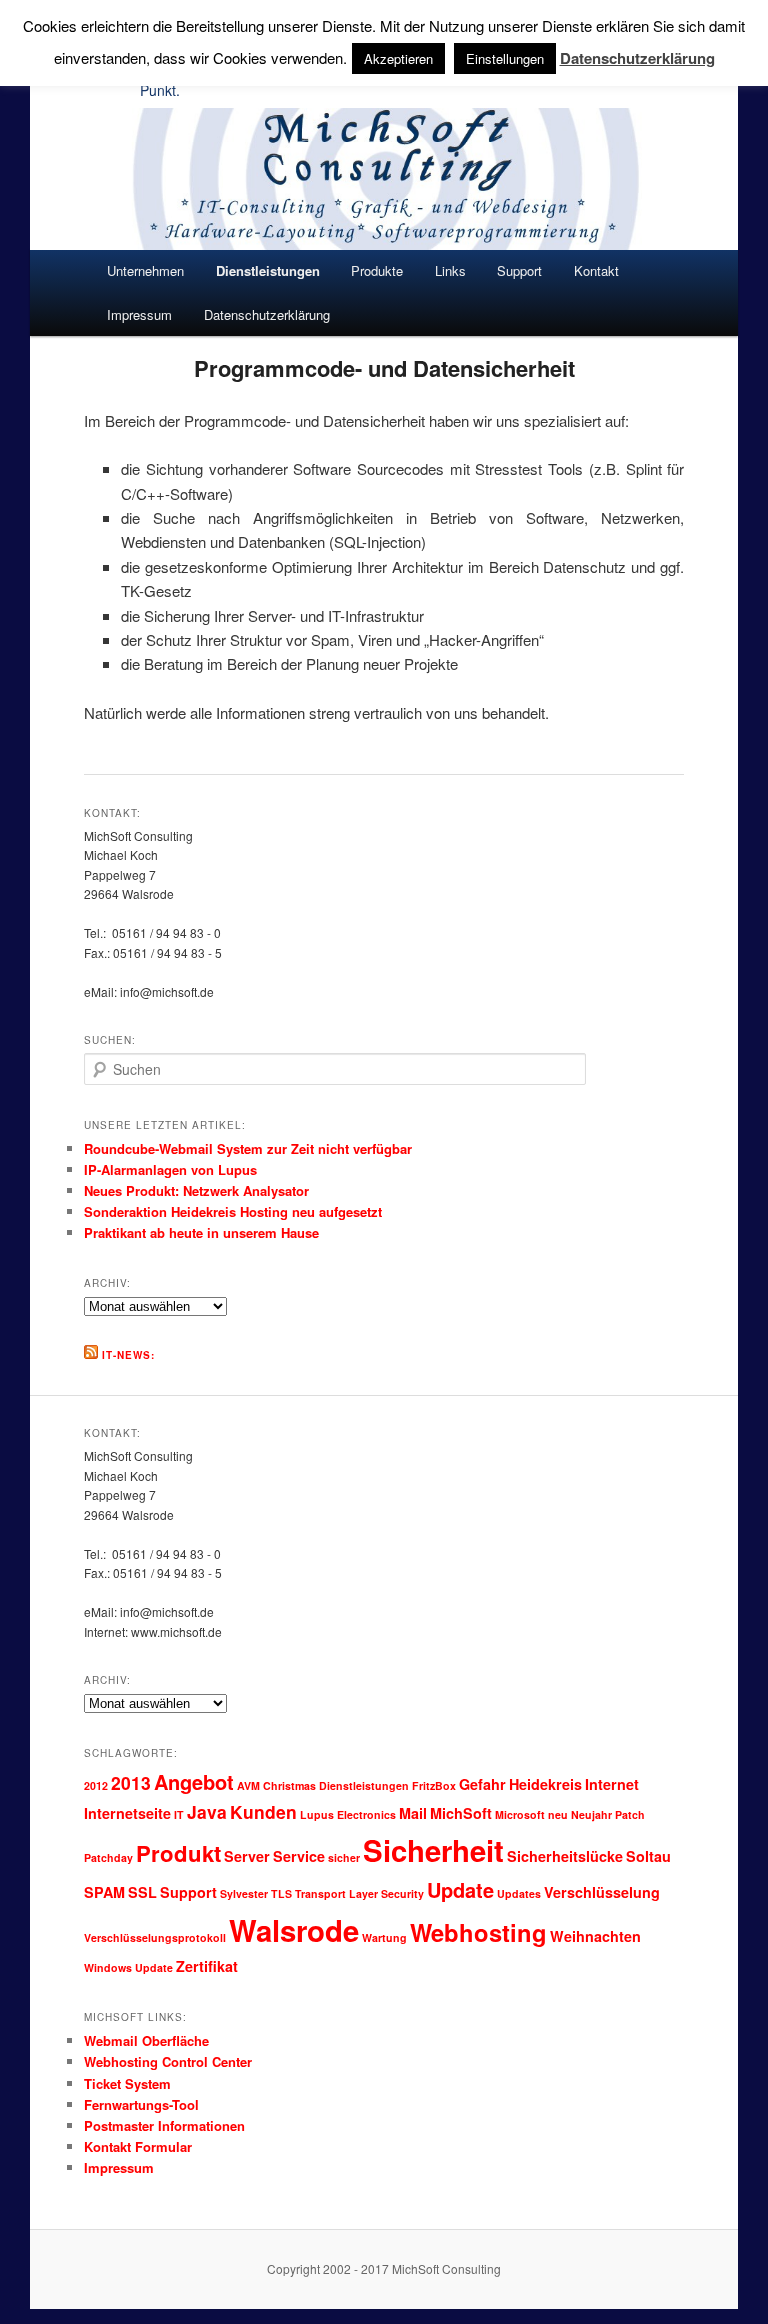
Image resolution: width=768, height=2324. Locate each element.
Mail (413, 1813)
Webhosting (478, 1932)
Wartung (384, 1937)
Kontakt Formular (138, 2146)
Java (207, 1811)
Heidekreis (545, 1784)
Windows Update (128, 1967)
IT (179, 1814)
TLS (281, 1893)
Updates (519, 1893)
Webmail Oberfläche (146, 2040)
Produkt (178, 1853)
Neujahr (591, 1814)
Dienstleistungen (364, 1785)
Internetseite (127, 1813)
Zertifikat (207, 1966)
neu (558, 1814)
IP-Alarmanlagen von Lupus (170, 1169)
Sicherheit (433, 1850)
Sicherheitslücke (565, 1856)
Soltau (648, 1856)
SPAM (104, 1892)
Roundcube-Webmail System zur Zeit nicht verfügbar (248, 1148)
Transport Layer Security (359, 1893)
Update (460, 1889)
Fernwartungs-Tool (141, 2104)
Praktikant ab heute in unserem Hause (201, 1232)
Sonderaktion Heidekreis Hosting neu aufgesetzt (233, 1211)
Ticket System (127, 2083)
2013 (131, 1782)
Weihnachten (595, 1936)
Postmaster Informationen (164, 2125)
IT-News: (128, 1355)
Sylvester (244, 1893)
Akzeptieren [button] (398, 58)
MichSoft (461, 1813)
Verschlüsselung (602, 1892)
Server (247, 1856)
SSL (142, 1892)
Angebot (194, 1781)
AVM (248, 1785)
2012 (96, 1785)
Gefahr (482, 1784)
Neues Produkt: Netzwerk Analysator (196, 1190)
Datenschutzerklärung (267, 314)
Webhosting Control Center (168, 2061)
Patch (630, 1814)
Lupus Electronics (348, 1814)
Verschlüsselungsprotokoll (155, 1937)
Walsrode (294, 1930)
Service (299, 1856)
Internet (612, 1784)
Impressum (139, 314)
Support (188, 1892)
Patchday (108, 1857)
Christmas (289, 1785)
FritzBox (434, 1785)
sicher (344, 1857)
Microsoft (520, 1814)
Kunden (263, 1811)
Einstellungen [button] (505, 58)
